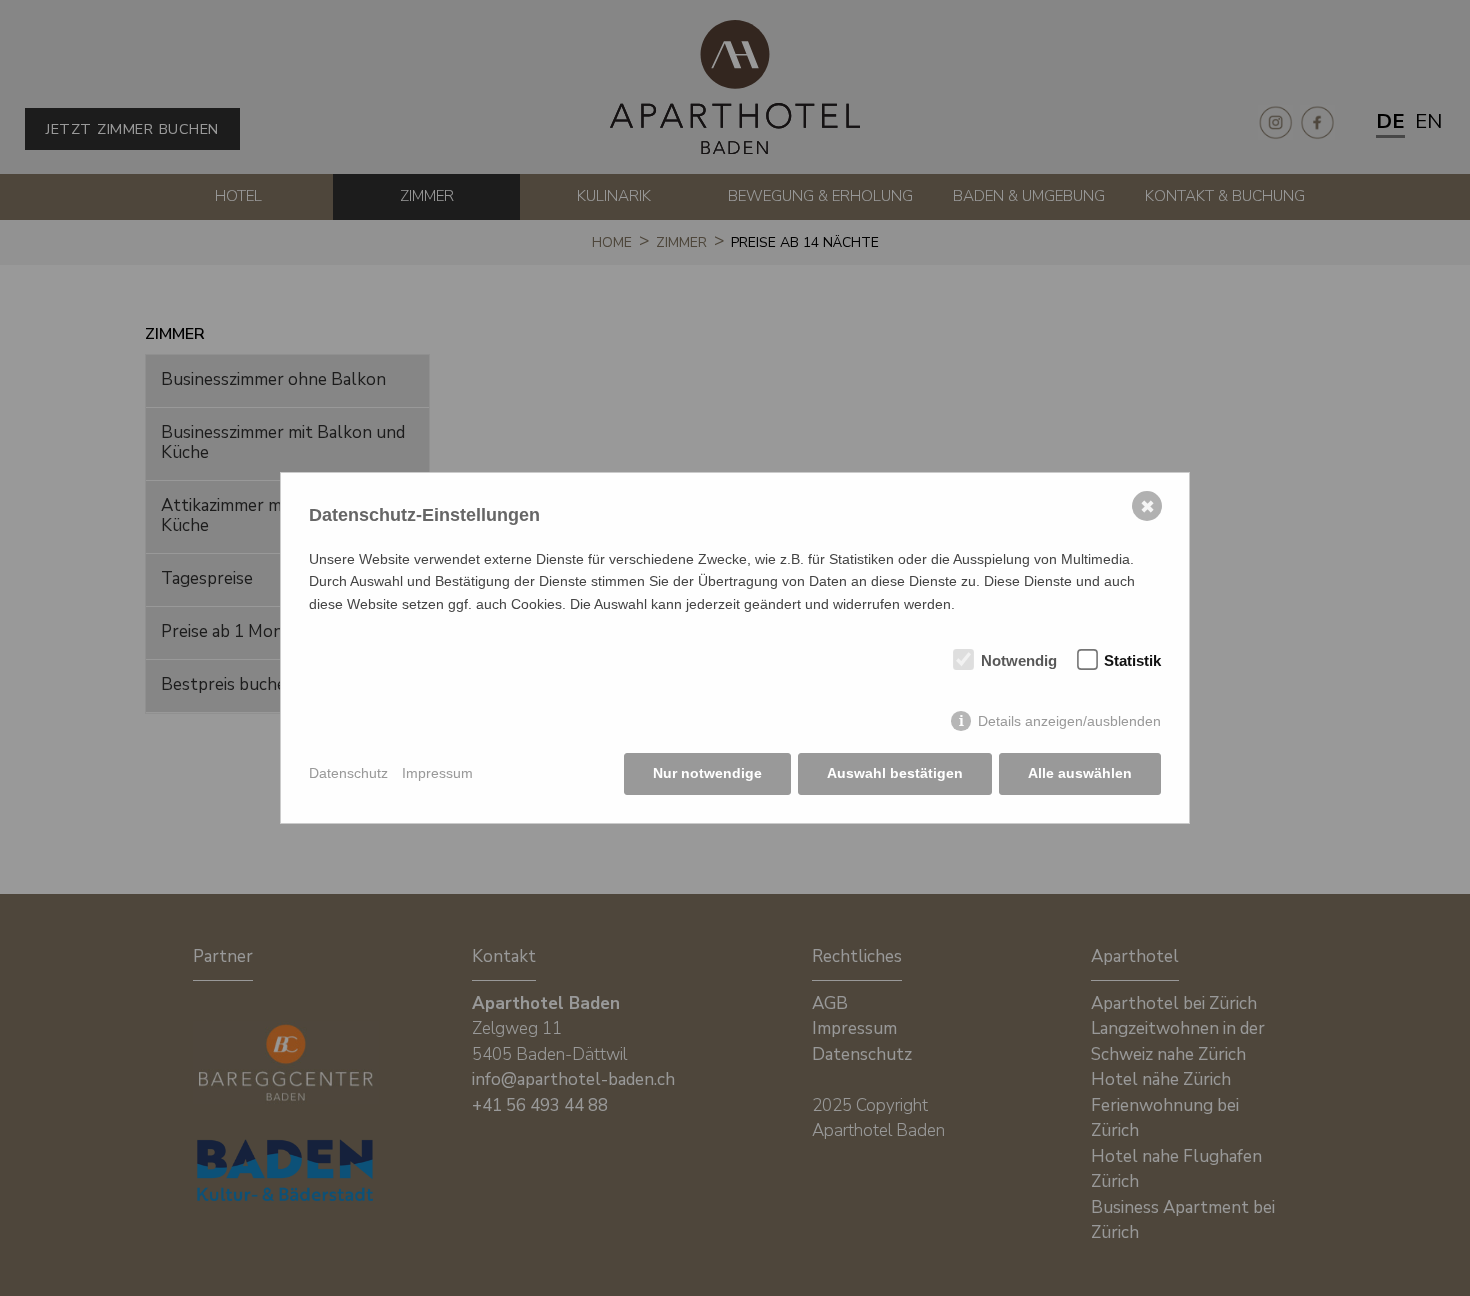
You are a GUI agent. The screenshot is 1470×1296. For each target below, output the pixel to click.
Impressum (437, 773)
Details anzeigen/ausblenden (1069, 721)
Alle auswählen (1080, 773)
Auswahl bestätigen (895, 773)
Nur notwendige (707, 773)
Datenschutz (348, 773)
